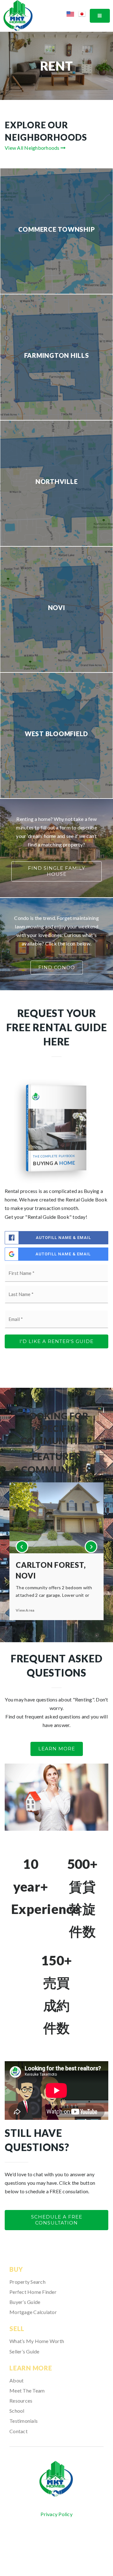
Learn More (57, 1749)
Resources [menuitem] (21, 2401)
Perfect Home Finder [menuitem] (33, 2292)
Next (91, 1547)
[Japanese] (84, 15)
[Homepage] (56, 2479)
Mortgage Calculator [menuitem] (33, 2312)
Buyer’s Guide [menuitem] (25, 2302)
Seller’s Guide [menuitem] (24, 2351)
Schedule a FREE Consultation (57, 2220)
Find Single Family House (56, 871)
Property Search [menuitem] (27, 2282)
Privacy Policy (56, 2514)
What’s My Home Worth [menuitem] (37, 2341)
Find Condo (57, 967)
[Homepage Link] (18, 15)
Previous (22, 1547)
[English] (72, 15)
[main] (56, 1136)
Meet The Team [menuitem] (27, 2390)
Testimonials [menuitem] (24, 2421)
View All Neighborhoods (33, 148)
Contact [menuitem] (19, 2431)
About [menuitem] (16, 2380)
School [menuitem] (17, 2411)
